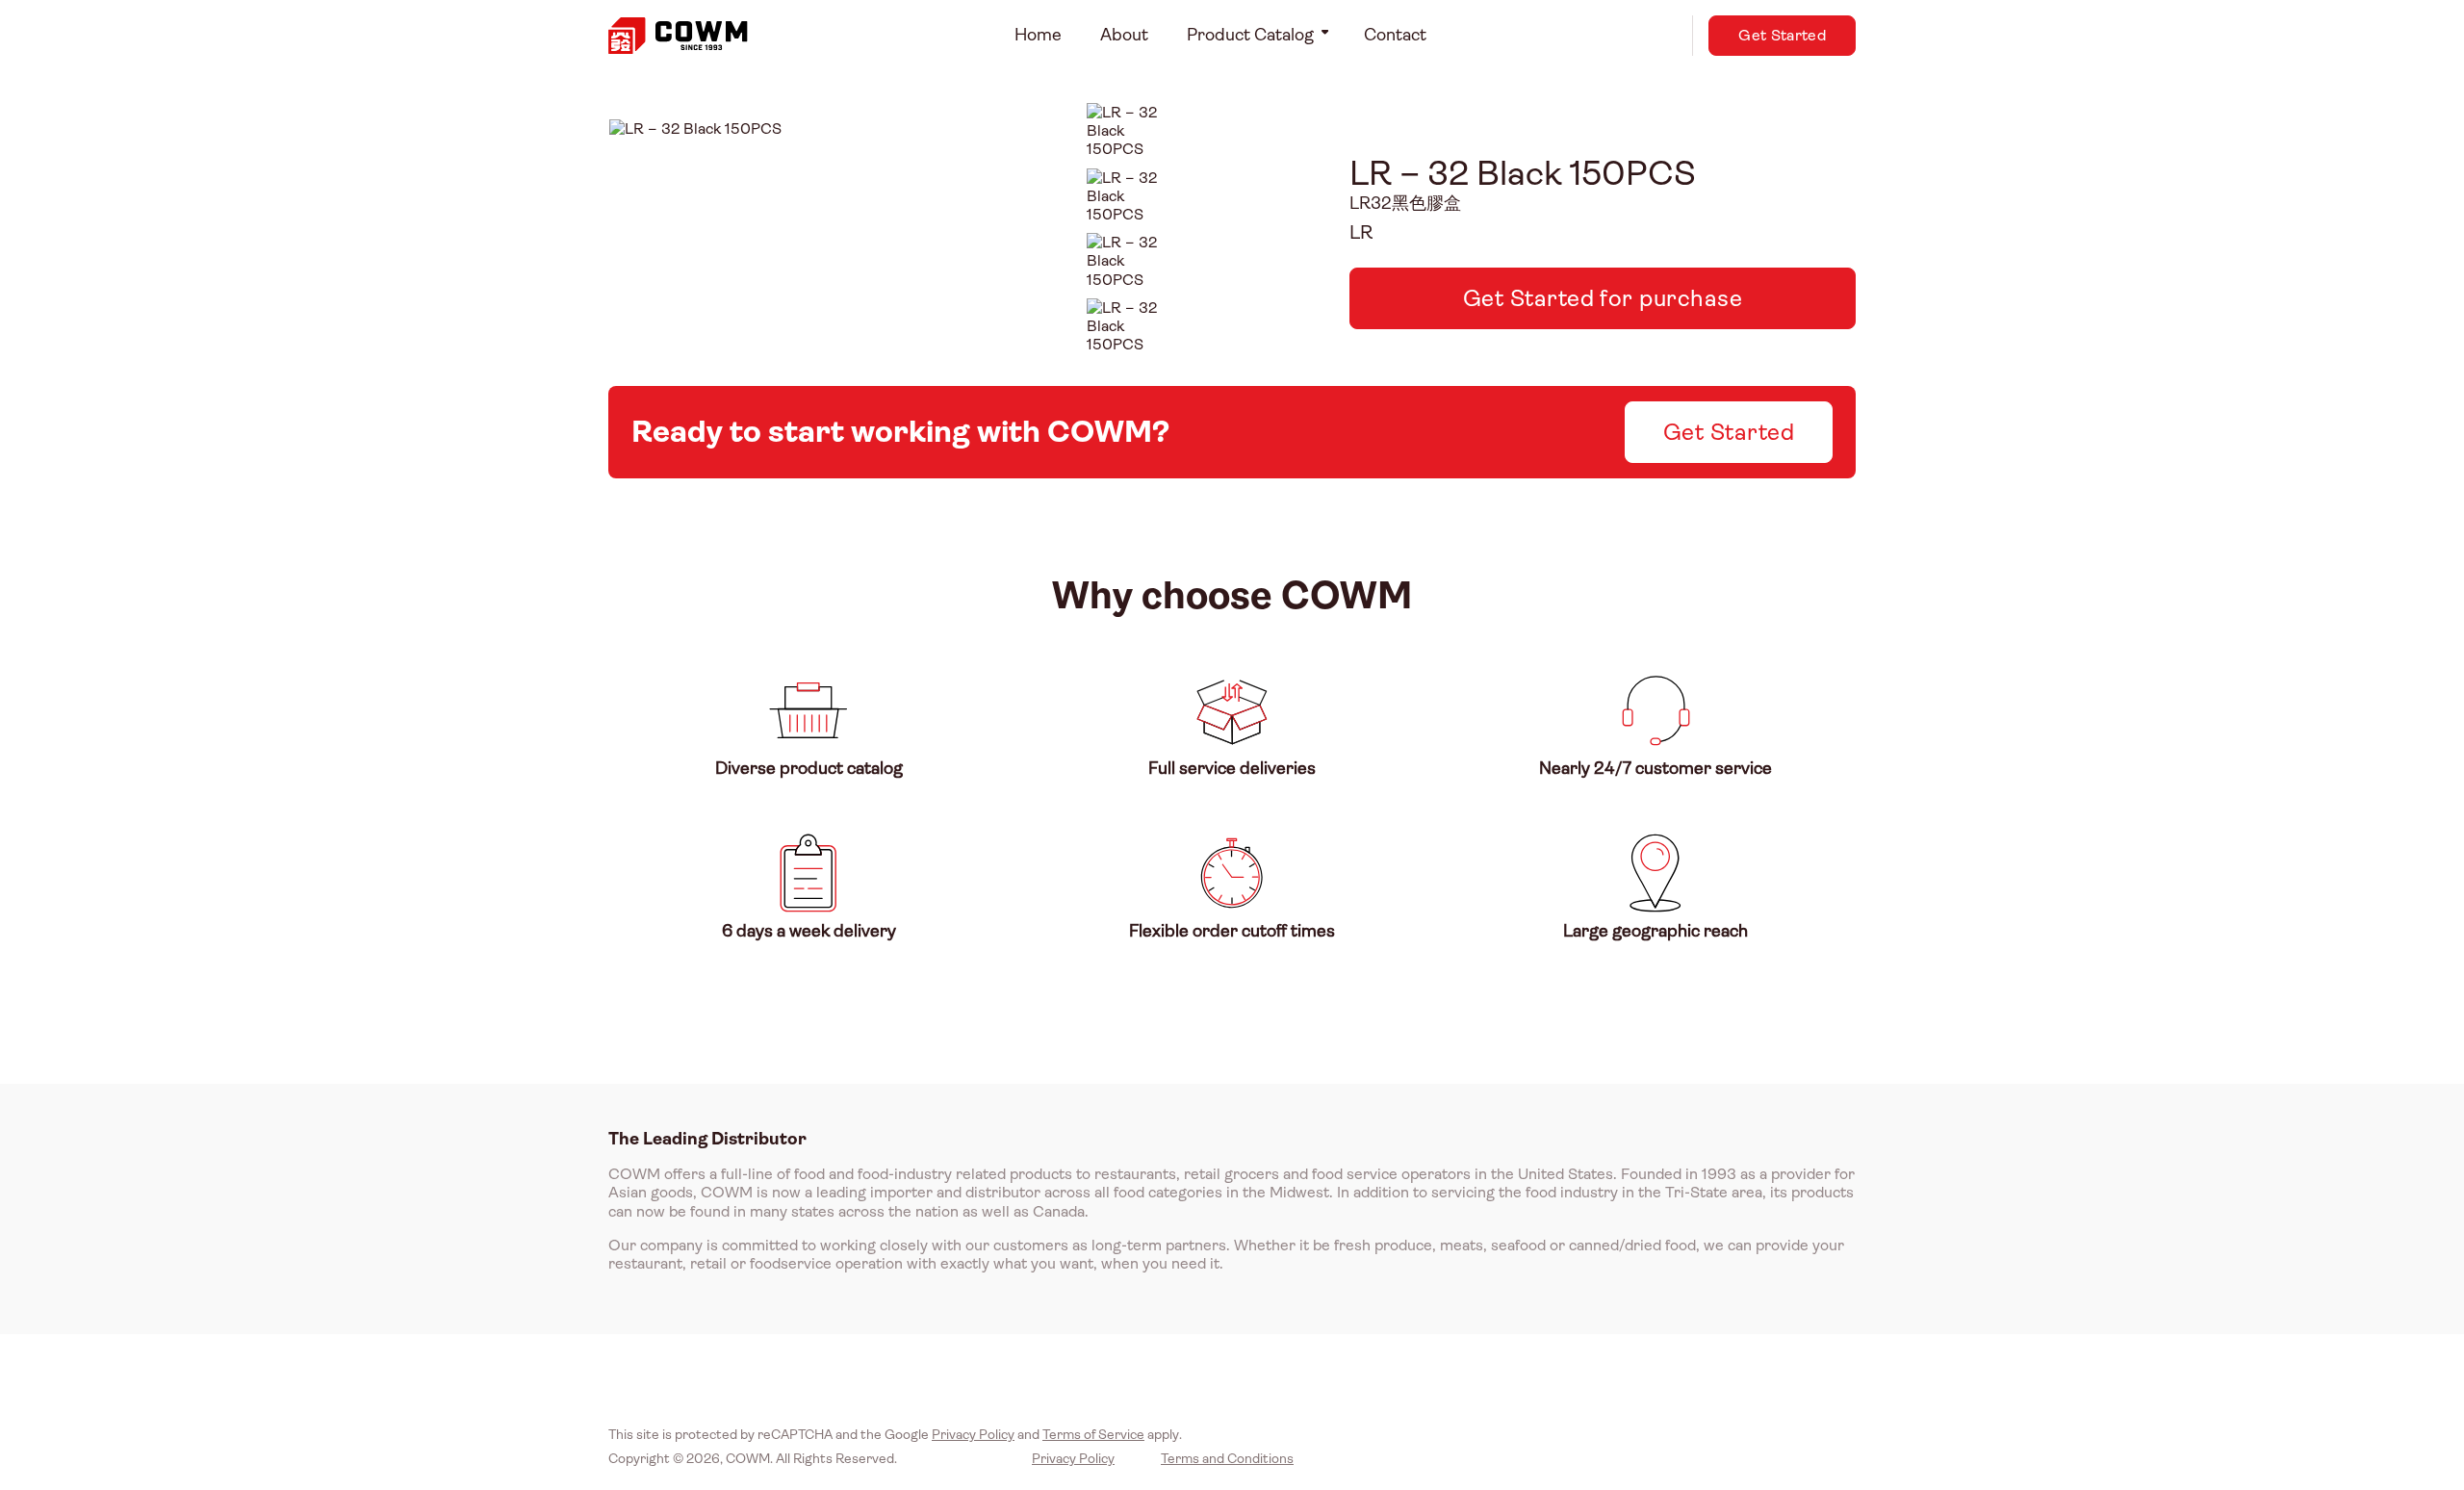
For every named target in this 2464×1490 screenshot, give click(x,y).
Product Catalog (1250, 35)
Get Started (1782, 35)
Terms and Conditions (1227, 1458)
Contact (1395, 35)
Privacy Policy (973, 1434)
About (1124, 35)
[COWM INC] (678, 36)
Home (1038, 35)
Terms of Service (1093, 1434)
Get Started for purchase (1603, 298)
